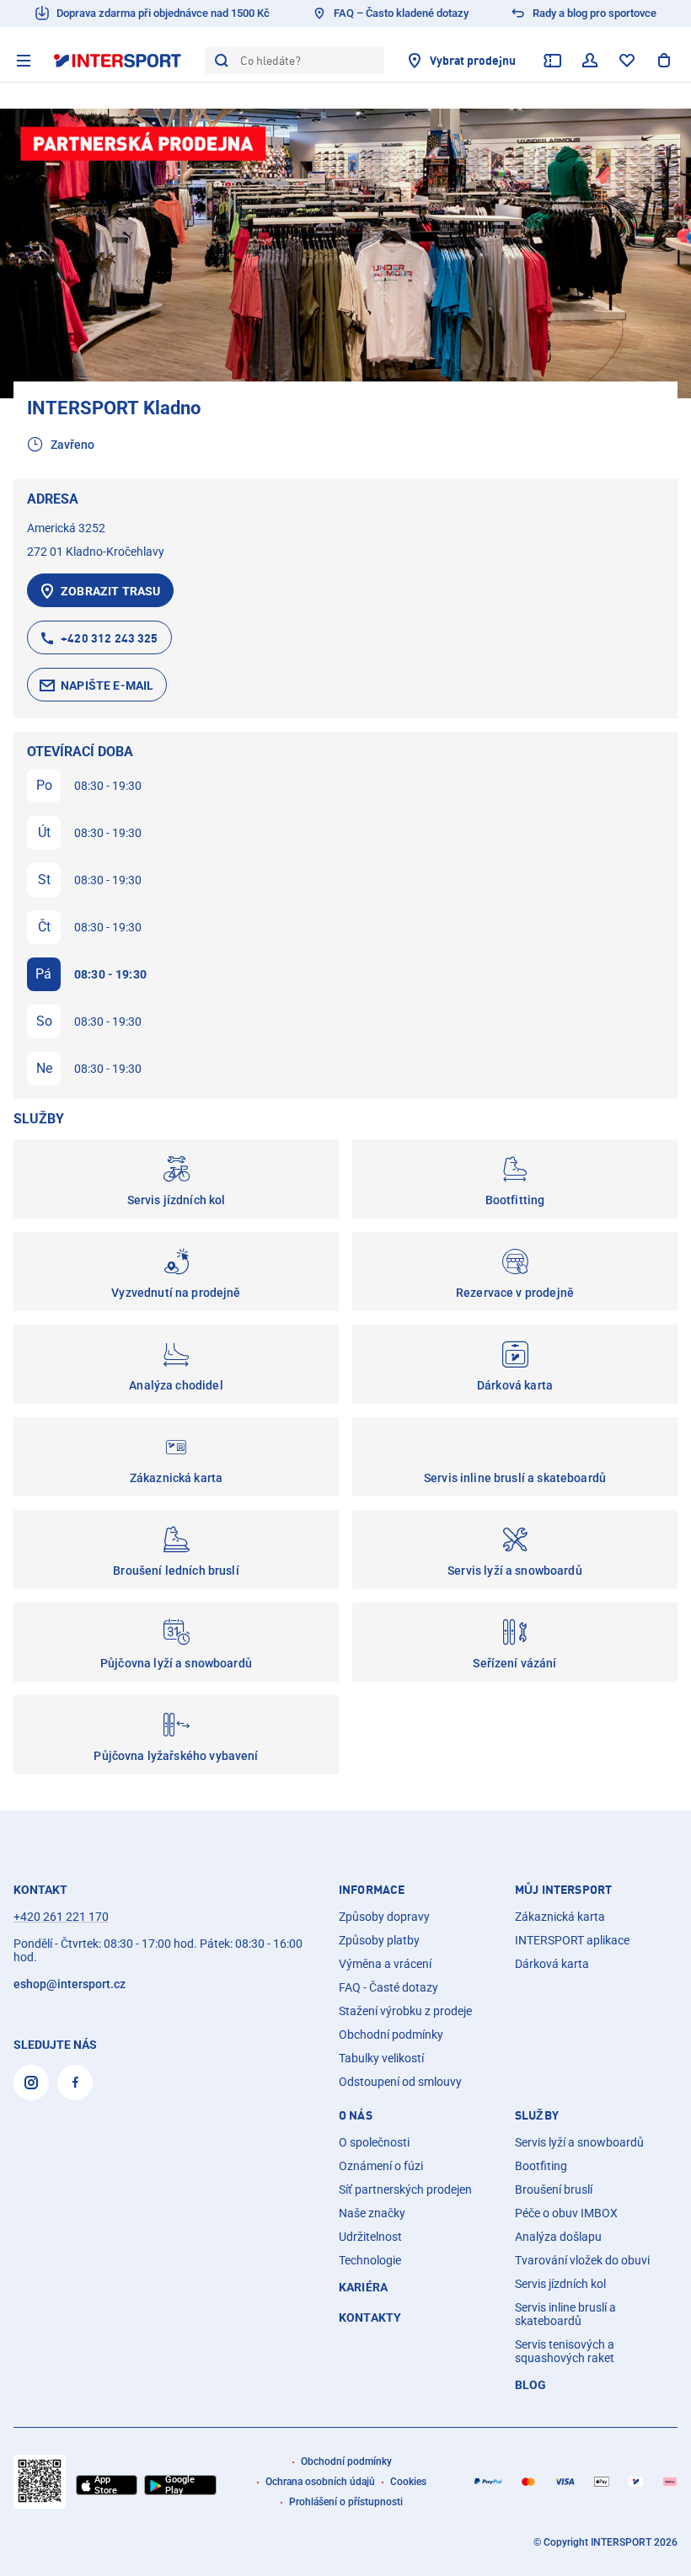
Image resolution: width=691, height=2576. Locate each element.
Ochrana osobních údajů (320, 2482)
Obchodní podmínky (391, 2035)
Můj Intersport (563, 1890)
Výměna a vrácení (385, 1964)
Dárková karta (552, 1964)
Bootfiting (541, 2166)
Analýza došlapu (558, 2237)
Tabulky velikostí (381, 2058)
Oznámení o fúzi (381, 2166)
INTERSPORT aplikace (572, 1940)
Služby (537, 2115)
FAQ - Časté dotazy (388, 1987)
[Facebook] (75, 2083)
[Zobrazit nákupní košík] (664, 61)
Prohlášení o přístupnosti (346, 2502)
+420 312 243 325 (109, 638)
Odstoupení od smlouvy (400, 2082)
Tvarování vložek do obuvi (582, 2260)
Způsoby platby (379, 1940)
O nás (356, 2115)
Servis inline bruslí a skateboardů (565, 2314)
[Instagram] (31, 2083)
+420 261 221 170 (61, 1917)
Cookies (408, 2482)
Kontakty (370, 2317)
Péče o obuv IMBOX (566, 2213)
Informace (372, 1890)
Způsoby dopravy (384, 1917)
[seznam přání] (627, 61)
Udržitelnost (370, 2237)
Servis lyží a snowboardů (579, 2142)
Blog (531, 2385)
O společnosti (374, 2142)
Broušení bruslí (554, 2189)
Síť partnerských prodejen (405, 2189)
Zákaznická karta (560, 1917)
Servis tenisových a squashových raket (565, 2351)
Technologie (370, 2260)
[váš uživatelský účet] (590, 61)
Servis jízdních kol (560, 2284)
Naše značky (372, 2213)
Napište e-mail (107, 685)
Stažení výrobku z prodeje (405, 2011)
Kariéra (363, 2287)
